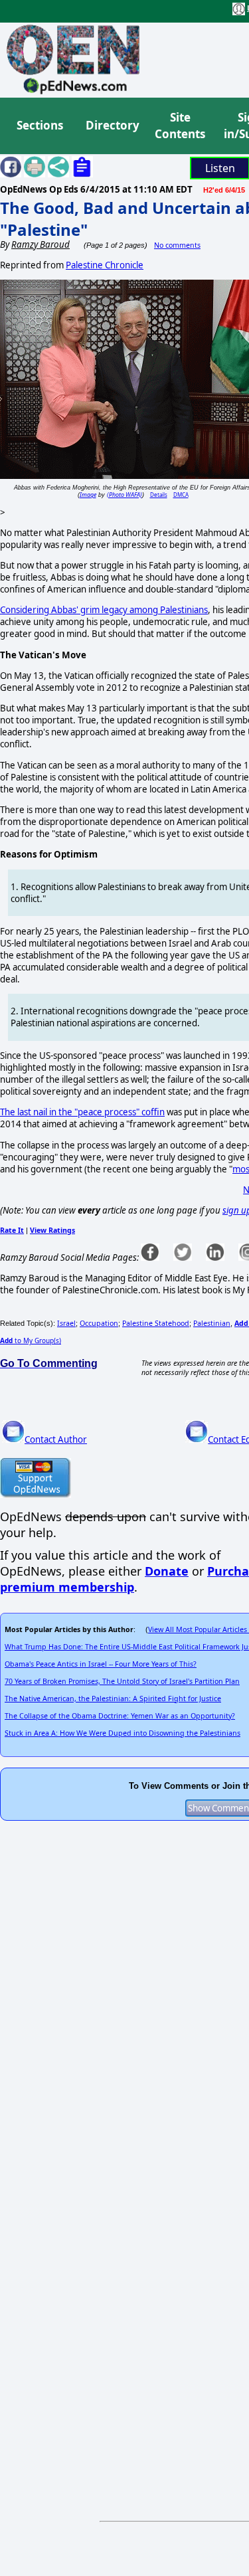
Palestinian (212, 1323)
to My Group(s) (31, 1340)
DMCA (181, 495)
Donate (167, 1571)
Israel (66, 1323)
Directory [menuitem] (112, 125)
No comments (177, 245)
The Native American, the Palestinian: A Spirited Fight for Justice (113, 1699)
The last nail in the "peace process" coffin (82, 1112)
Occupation (99, 1323)
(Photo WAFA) (124, 495)
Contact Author (56, 1439)
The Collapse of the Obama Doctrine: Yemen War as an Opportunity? (120, 1716)
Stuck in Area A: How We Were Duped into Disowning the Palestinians (123, 1733)
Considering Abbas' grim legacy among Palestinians (104, 610)
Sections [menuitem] (40, 125)
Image (88, 495)
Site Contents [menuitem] (180, 126)
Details (159, 495)
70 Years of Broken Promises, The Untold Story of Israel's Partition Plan (122, 1681)
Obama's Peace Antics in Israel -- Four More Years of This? (101, 1664)
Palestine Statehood (156, 1323)
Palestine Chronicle (105, 265)
